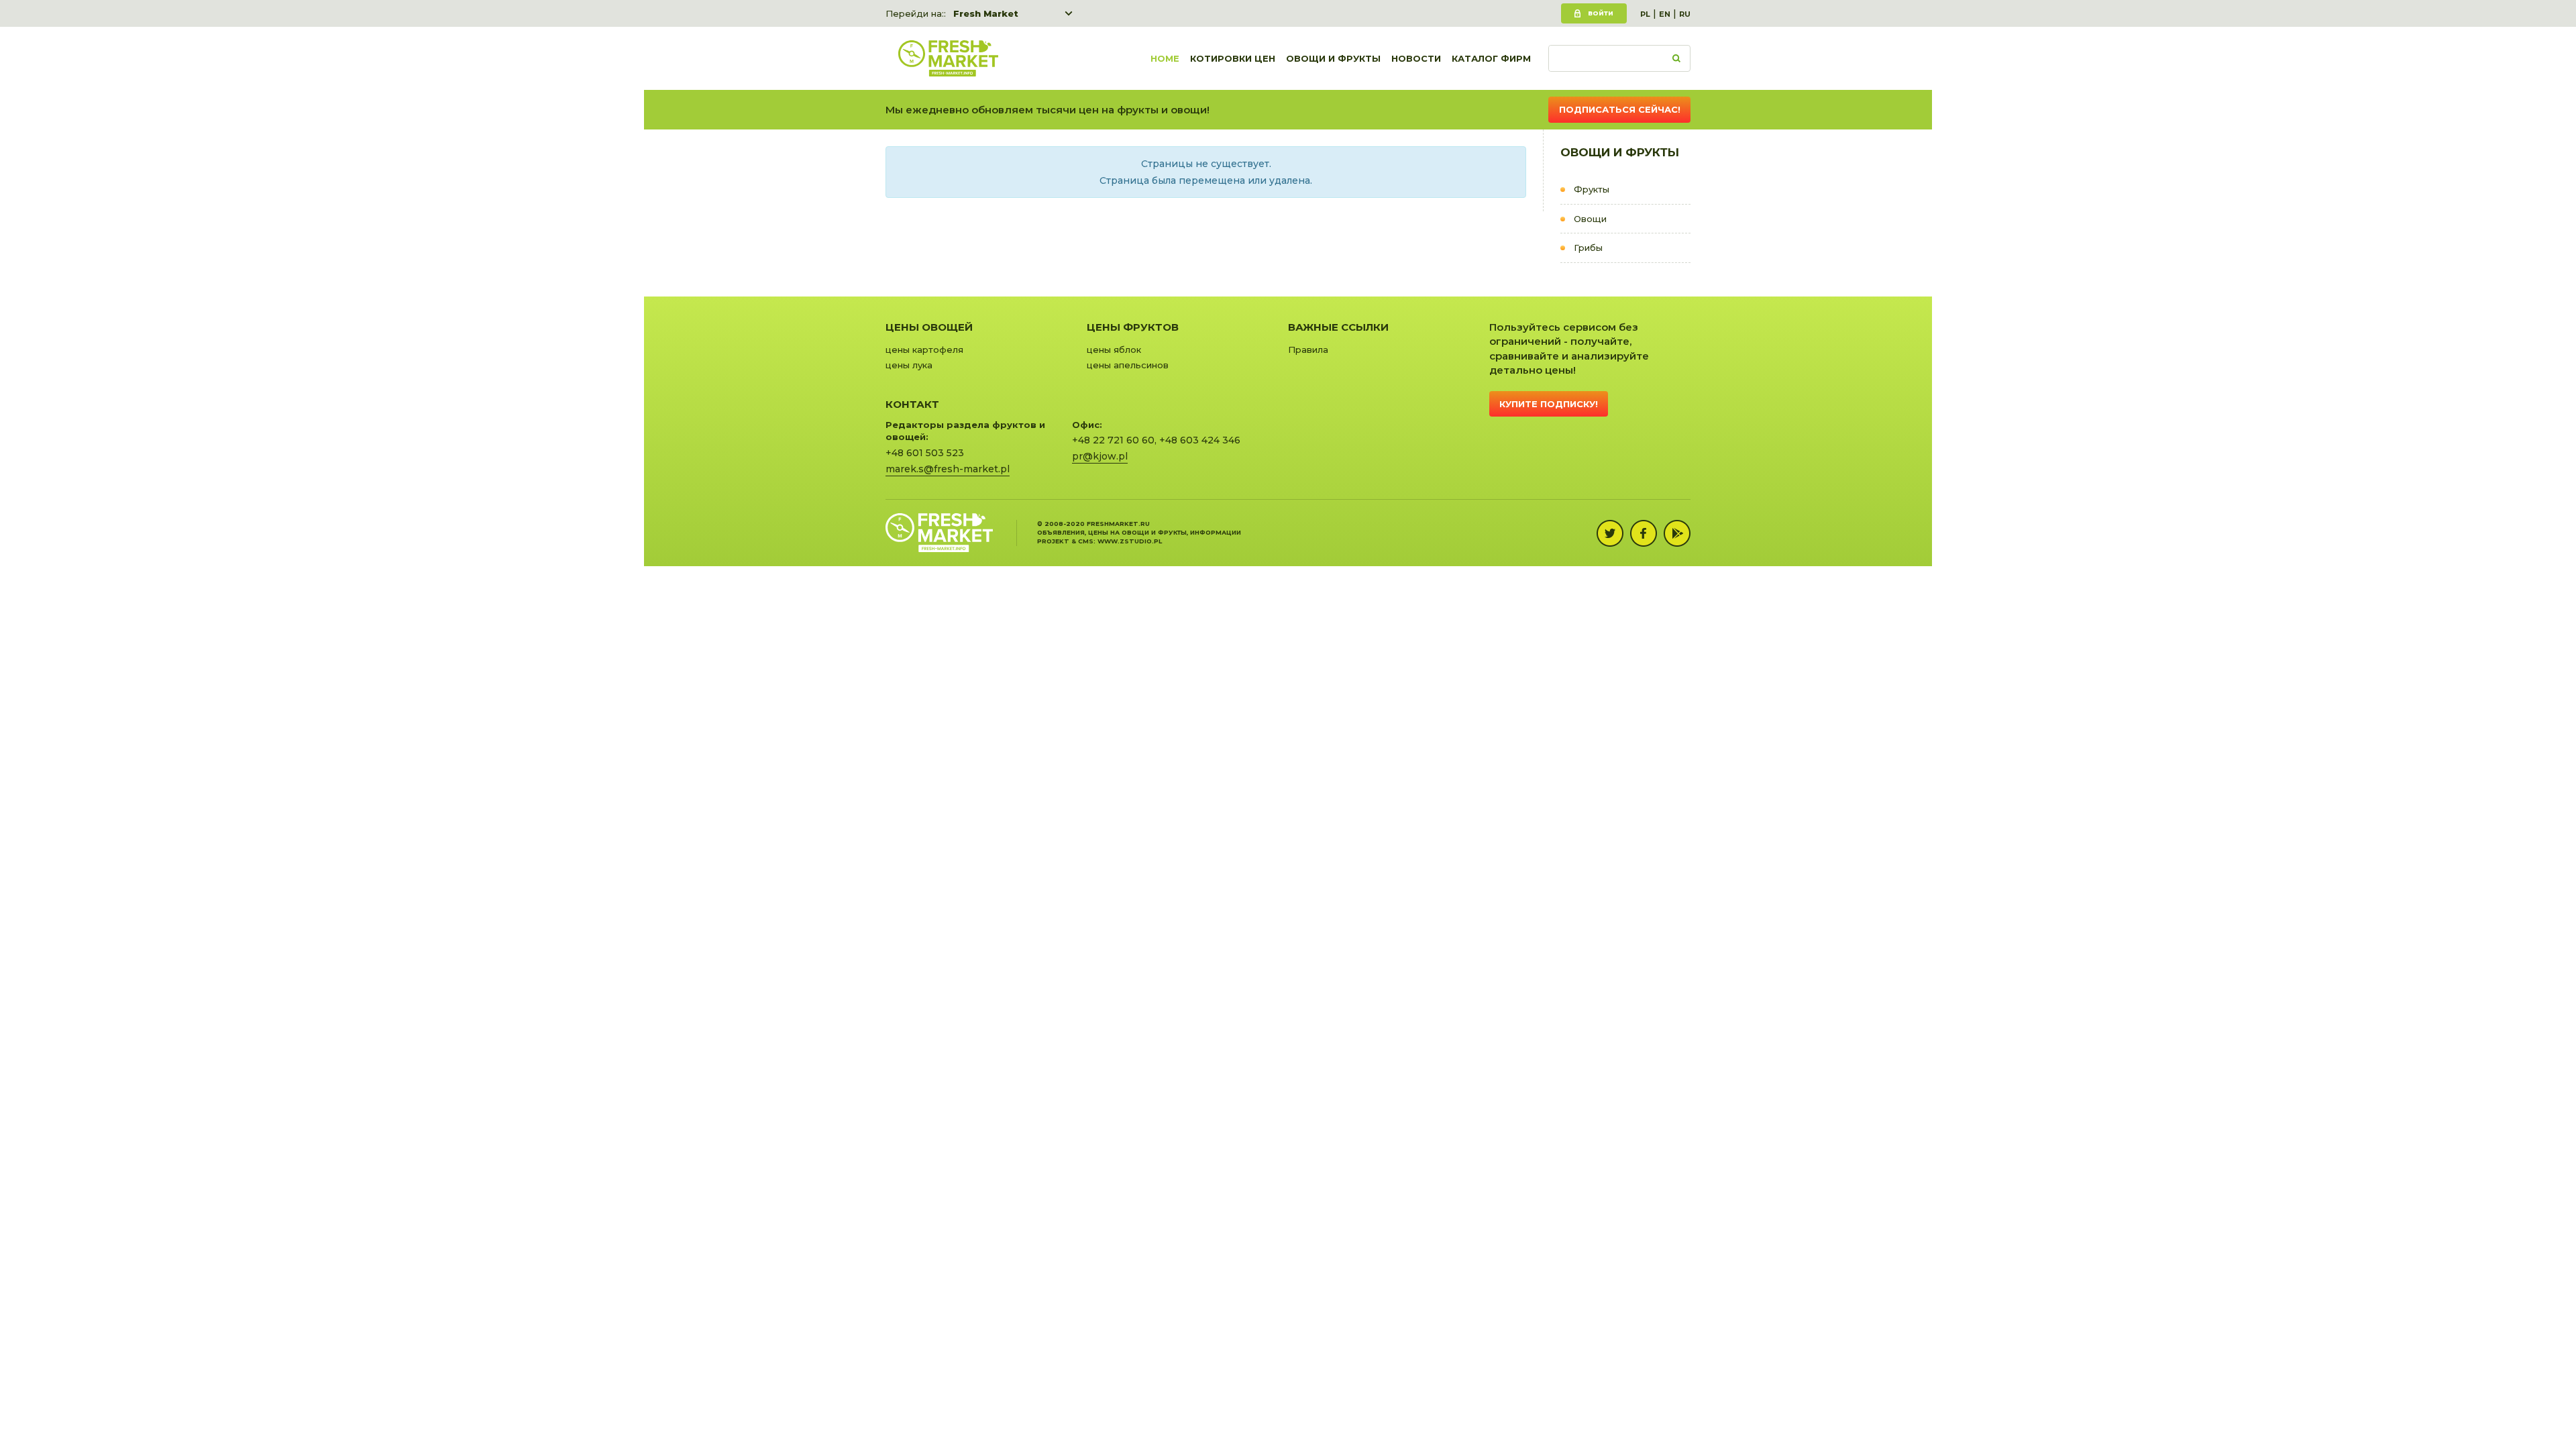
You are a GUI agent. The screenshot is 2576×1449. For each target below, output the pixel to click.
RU (1685, 14)
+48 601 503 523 (925, 453)
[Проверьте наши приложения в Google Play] (1677, 533)
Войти (1601, 13)
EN (1665, 14)
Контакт (912, 404)
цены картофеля (924, 350)
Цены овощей (929, 327)
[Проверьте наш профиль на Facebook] (1644, 533)
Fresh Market (986, 13)
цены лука (909, 365)
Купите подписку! (1549, 404)
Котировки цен (1233, 58)
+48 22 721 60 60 (1113, 440)
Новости (1416, 58)
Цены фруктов (1133, 327)
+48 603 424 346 (1200, 440)
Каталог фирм (1491, 58)
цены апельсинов (1128, 365)
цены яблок (1114, 350)
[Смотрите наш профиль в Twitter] (1610, 533)
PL (1645, 14)
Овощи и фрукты (1333, 58)
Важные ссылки (1338, 327)
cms (1086, 541)
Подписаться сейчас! (1620, 109)
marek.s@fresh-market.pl (948, 469)
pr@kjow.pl (1100, 456)
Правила (1308, 350)
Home (1165, 58)
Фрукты (1592, 189)
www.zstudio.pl (1130, 541)
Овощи (1590, 219)
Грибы (1588, 248)
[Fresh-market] (948, 58)
